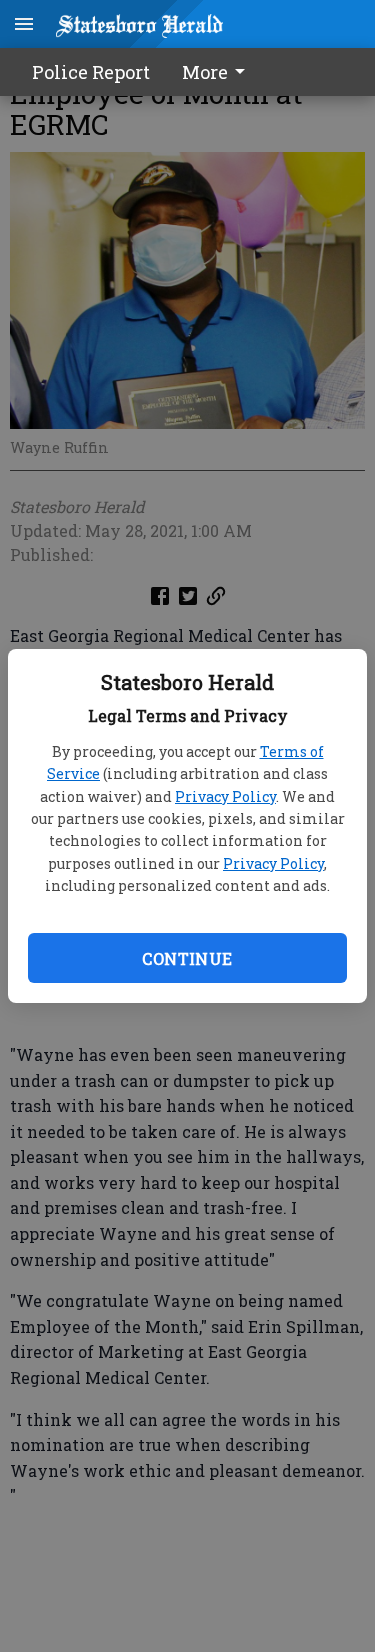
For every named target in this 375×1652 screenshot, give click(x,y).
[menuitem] (219, 72)
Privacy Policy (225, 796)
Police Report (91, 72)
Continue (187, 958)
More (205, 72)
